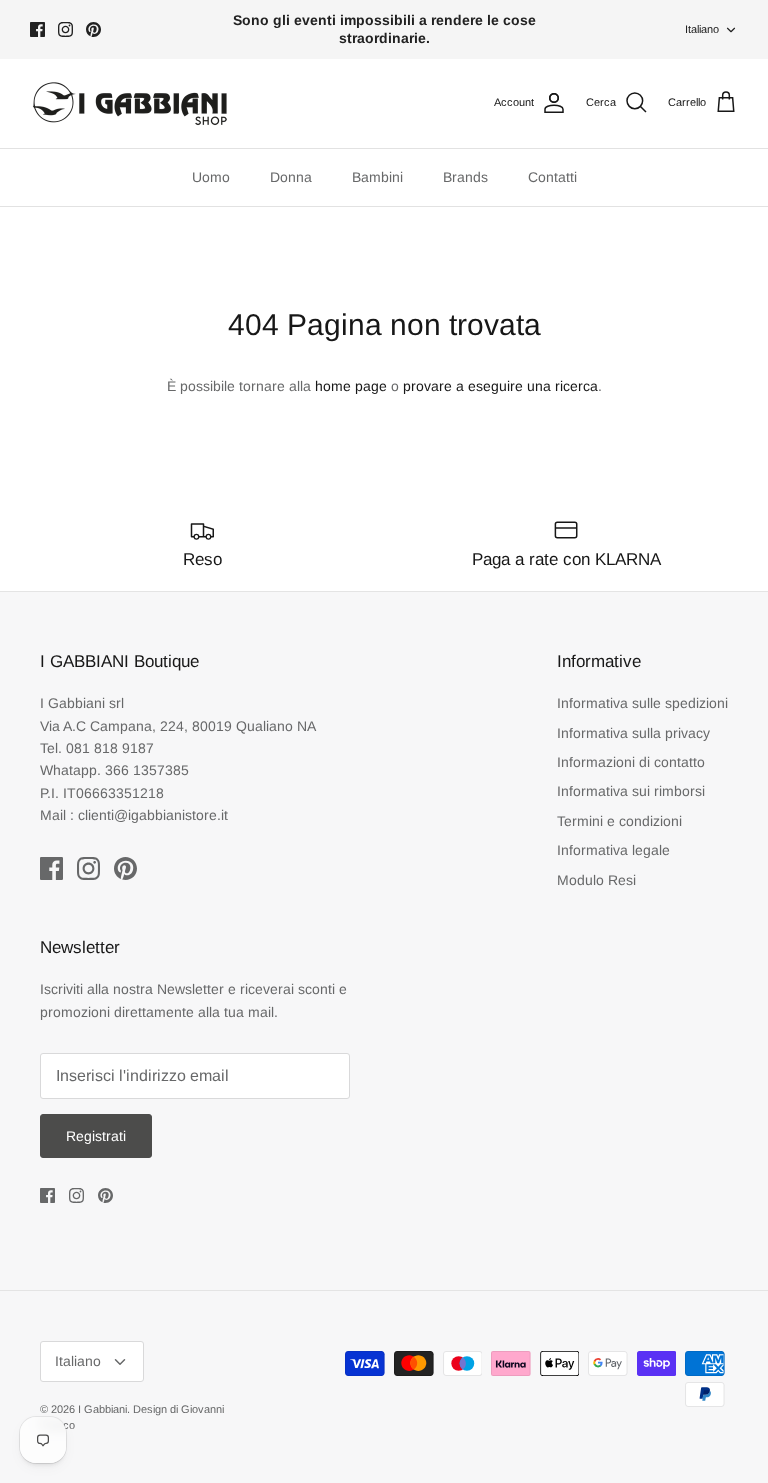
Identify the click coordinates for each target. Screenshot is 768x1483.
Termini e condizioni (619, 821)
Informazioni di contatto (631, 762)
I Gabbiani (102, 1409)
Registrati (96, 1136)
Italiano (702, 29)
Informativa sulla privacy (633, 733)
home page (351, 386)
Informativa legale (613, 850)
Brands (465, 177)
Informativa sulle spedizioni (642, 703)
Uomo (211, 177)
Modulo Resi (596, 880)
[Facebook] (37, 29)
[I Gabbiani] (130, 103)
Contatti (552, 177)
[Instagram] (65, 29)
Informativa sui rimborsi (631, 791)
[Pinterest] (93, 29)
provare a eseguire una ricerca (500, 386)
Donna (291, 177)
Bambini (377, 177)
